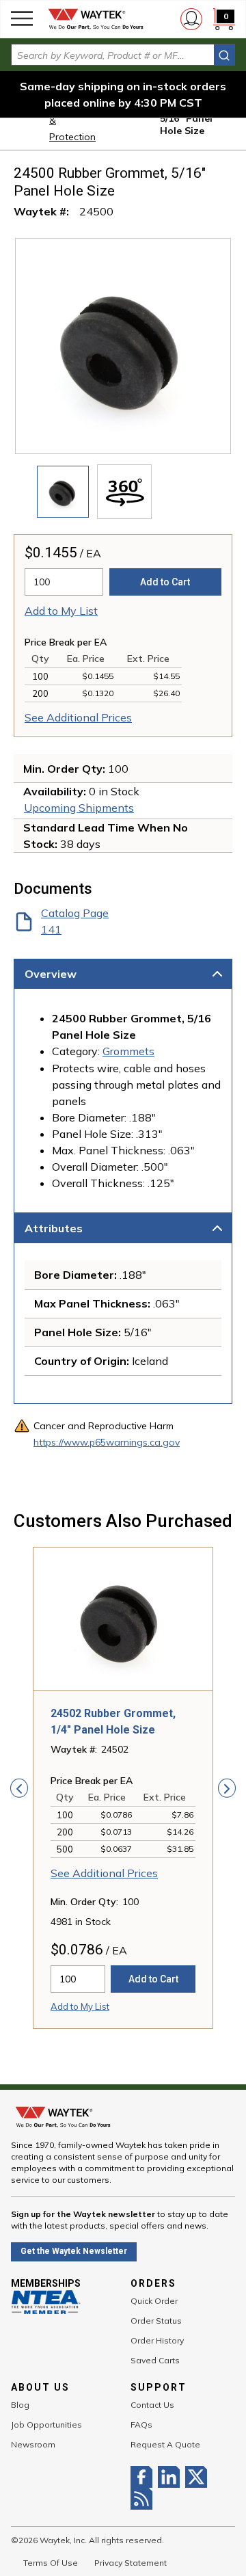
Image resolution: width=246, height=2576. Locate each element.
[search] (224, 55)
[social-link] (144, 2477)
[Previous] (19, 1788)
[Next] (227, 1788)
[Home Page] (96, 19)
